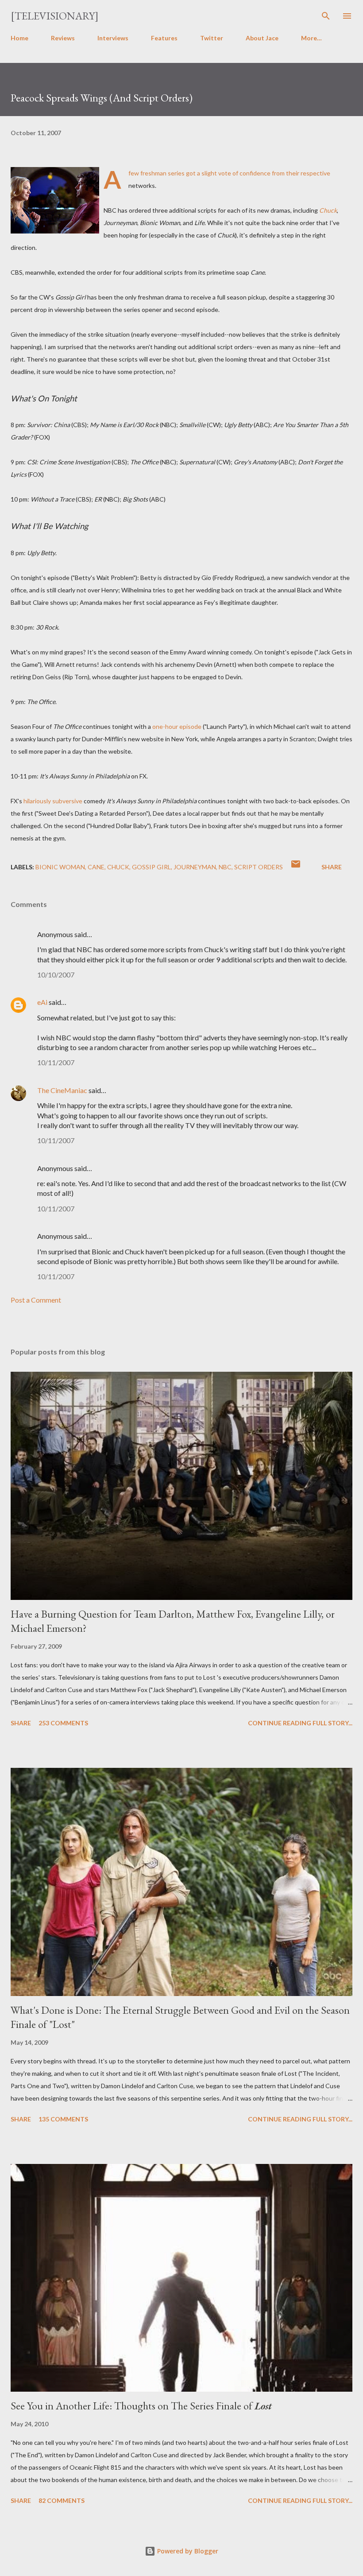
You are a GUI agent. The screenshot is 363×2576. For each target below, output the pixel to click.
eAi (42, 1002)
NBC (225, 867)
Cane (96, 867)
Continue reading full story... (300, 1723)
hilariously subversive (53, 801)
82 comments (62, 2500)
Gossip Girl (151, 867)
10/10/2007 (56, 975)
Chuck (118, 867)
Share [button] (332, 867)
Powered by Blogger (187, 2551)
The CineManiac (62, 1090)
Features (164, 38)
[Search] (326, 16)
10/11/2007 (56, 1062)
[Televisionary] (55, 16)
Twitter (212, 38)
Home (19, 38)
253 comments (63, 1723)
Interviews (113, 38)
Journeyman (195, 867)
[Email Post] (296, 867)
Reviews (63, 38)
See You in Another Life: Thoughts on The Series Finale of (141, 2406)
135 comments (63, 2119)
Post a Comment (36, 1300)
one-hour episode (177, 726)
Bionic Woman (60, 867)
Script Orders (259, 867)
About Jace (262, 38)
